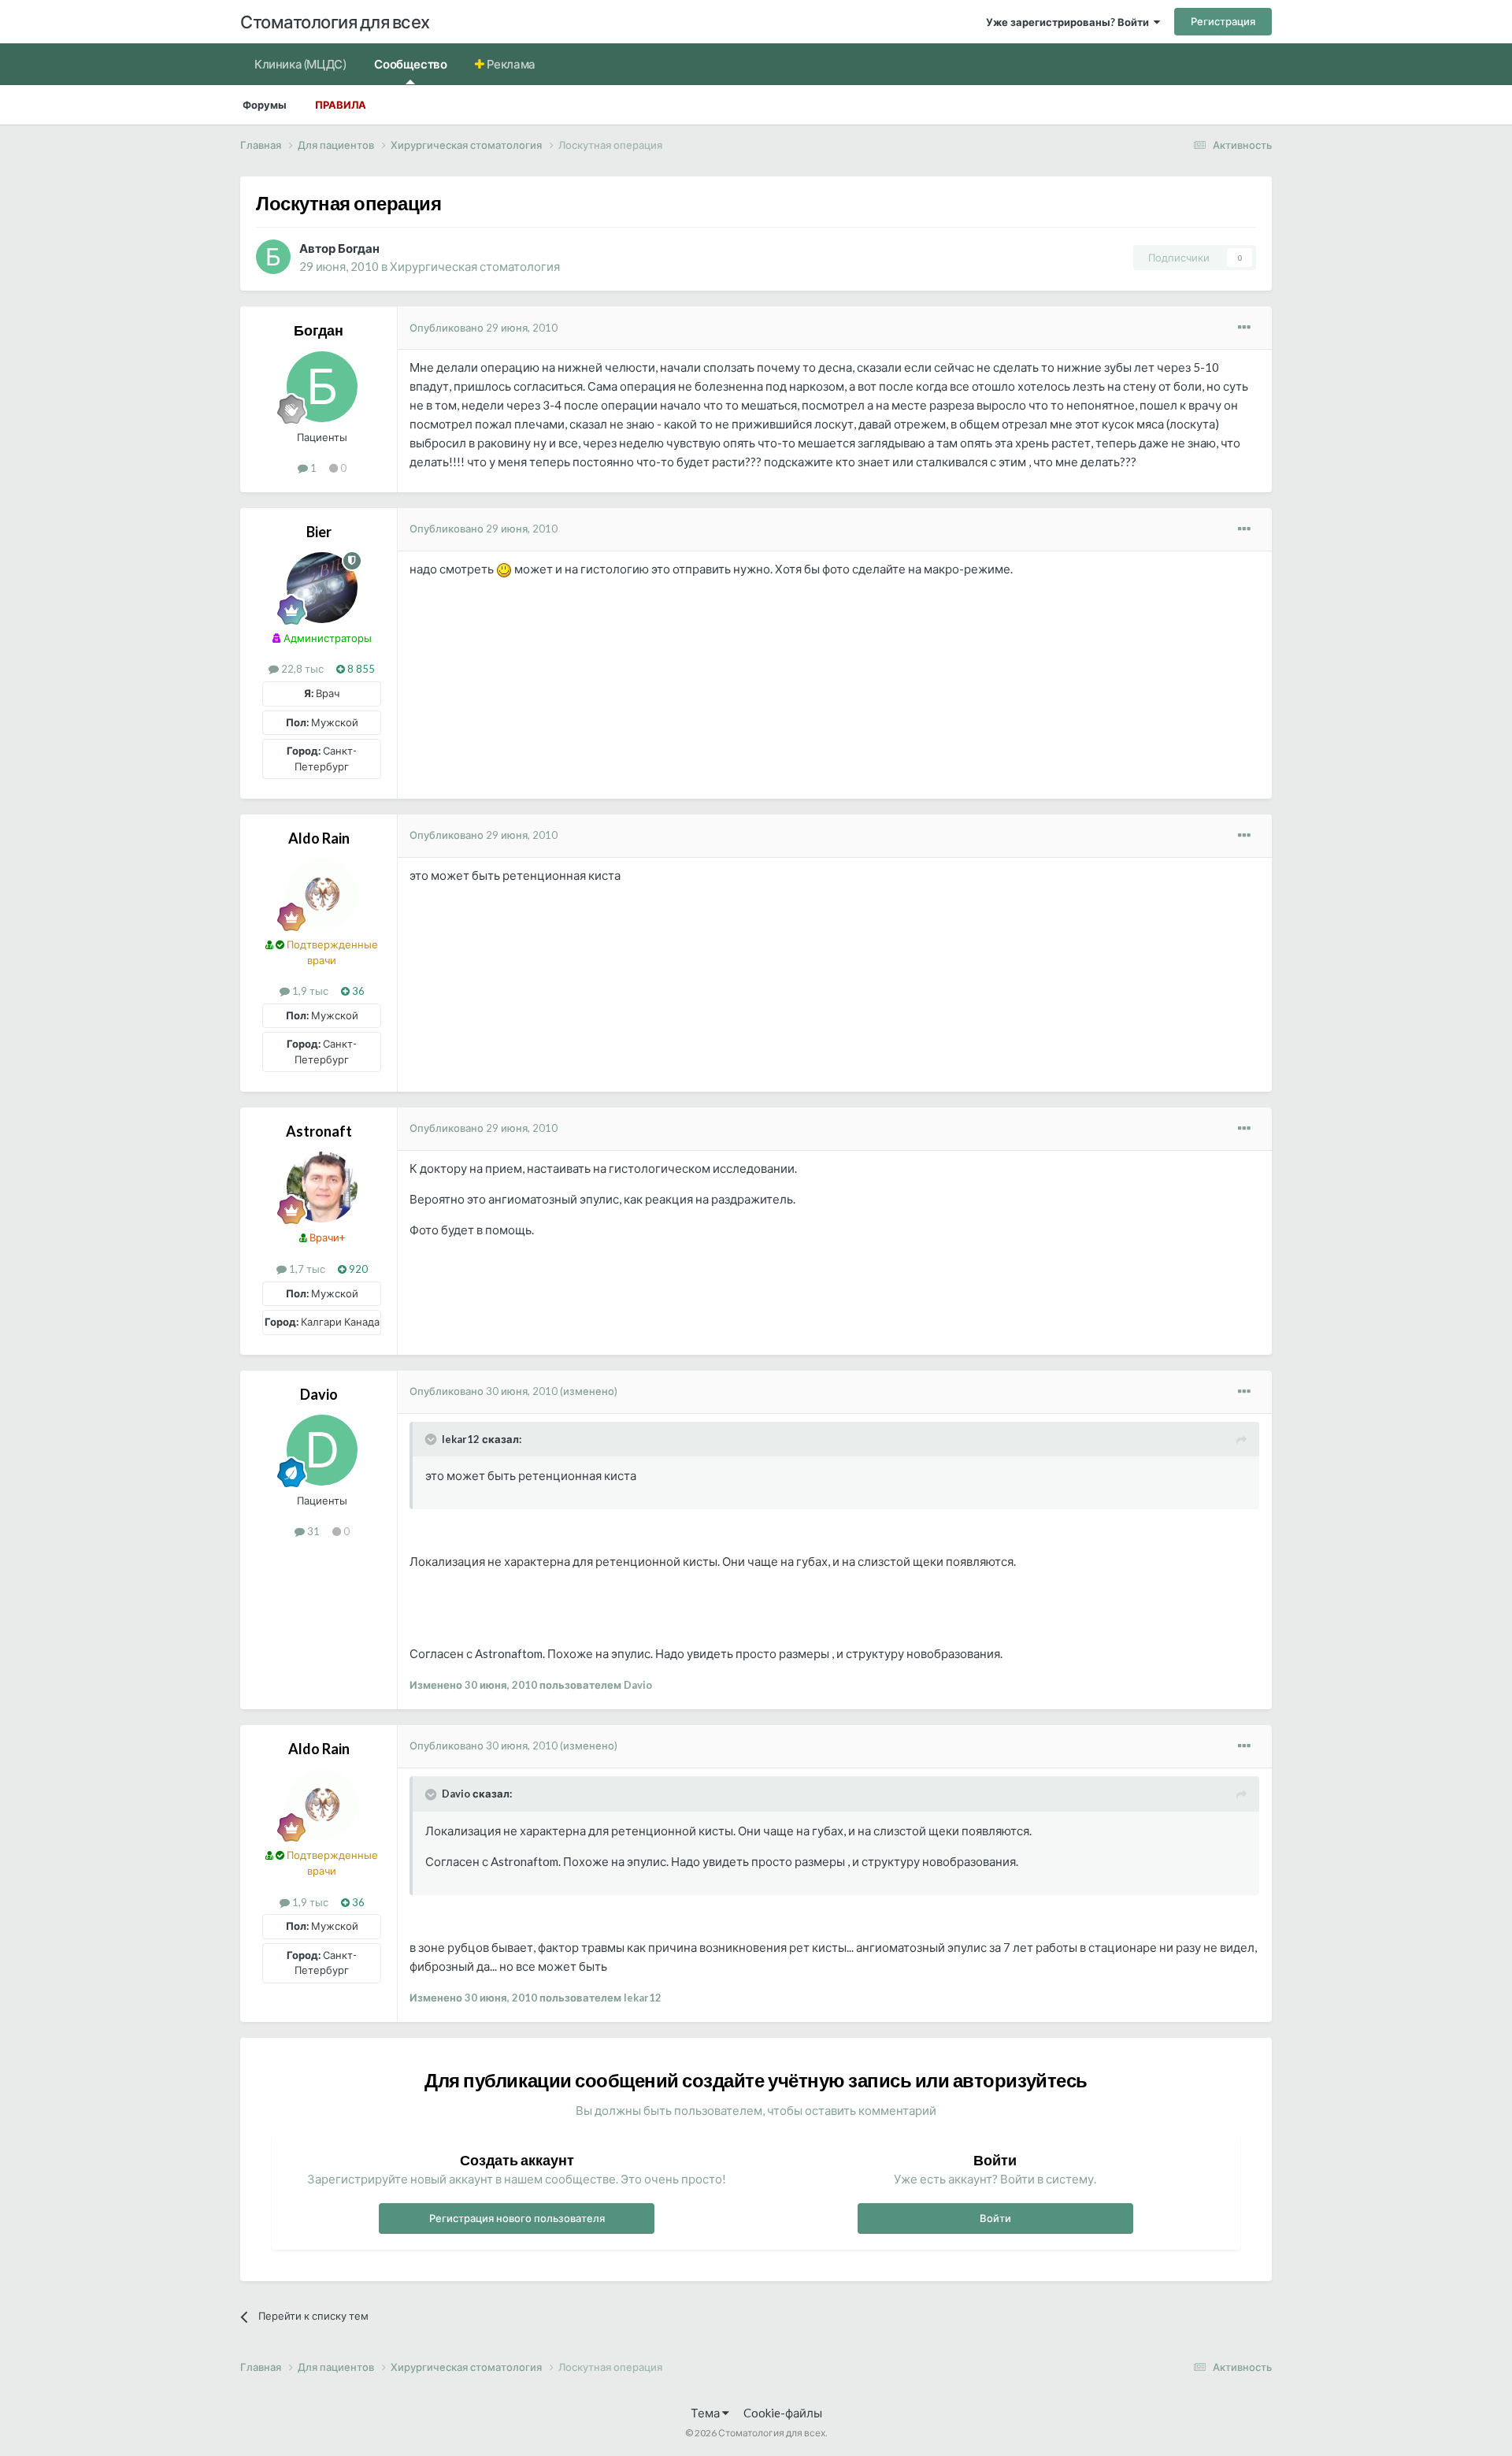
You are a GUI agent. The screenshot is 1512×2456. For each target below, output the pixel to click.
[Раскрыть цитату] (432, 1439)
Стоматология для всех (335, 22)
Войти (995, 2218)
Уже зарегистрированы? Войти (1070, 22)
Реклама (510, 64)
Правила (341, 105)
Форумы (265, 105)
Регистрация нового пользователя (517, 2218)
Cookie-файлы (783, 2413)
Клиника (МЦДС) (300, 64)
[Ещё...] (1244, 328)
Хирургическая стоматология (475, 266)
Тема (706, 2413)
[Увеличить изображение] (504, 569)
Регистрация (1223, 21)
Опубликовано (484, 328)
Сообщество (410, 64)
